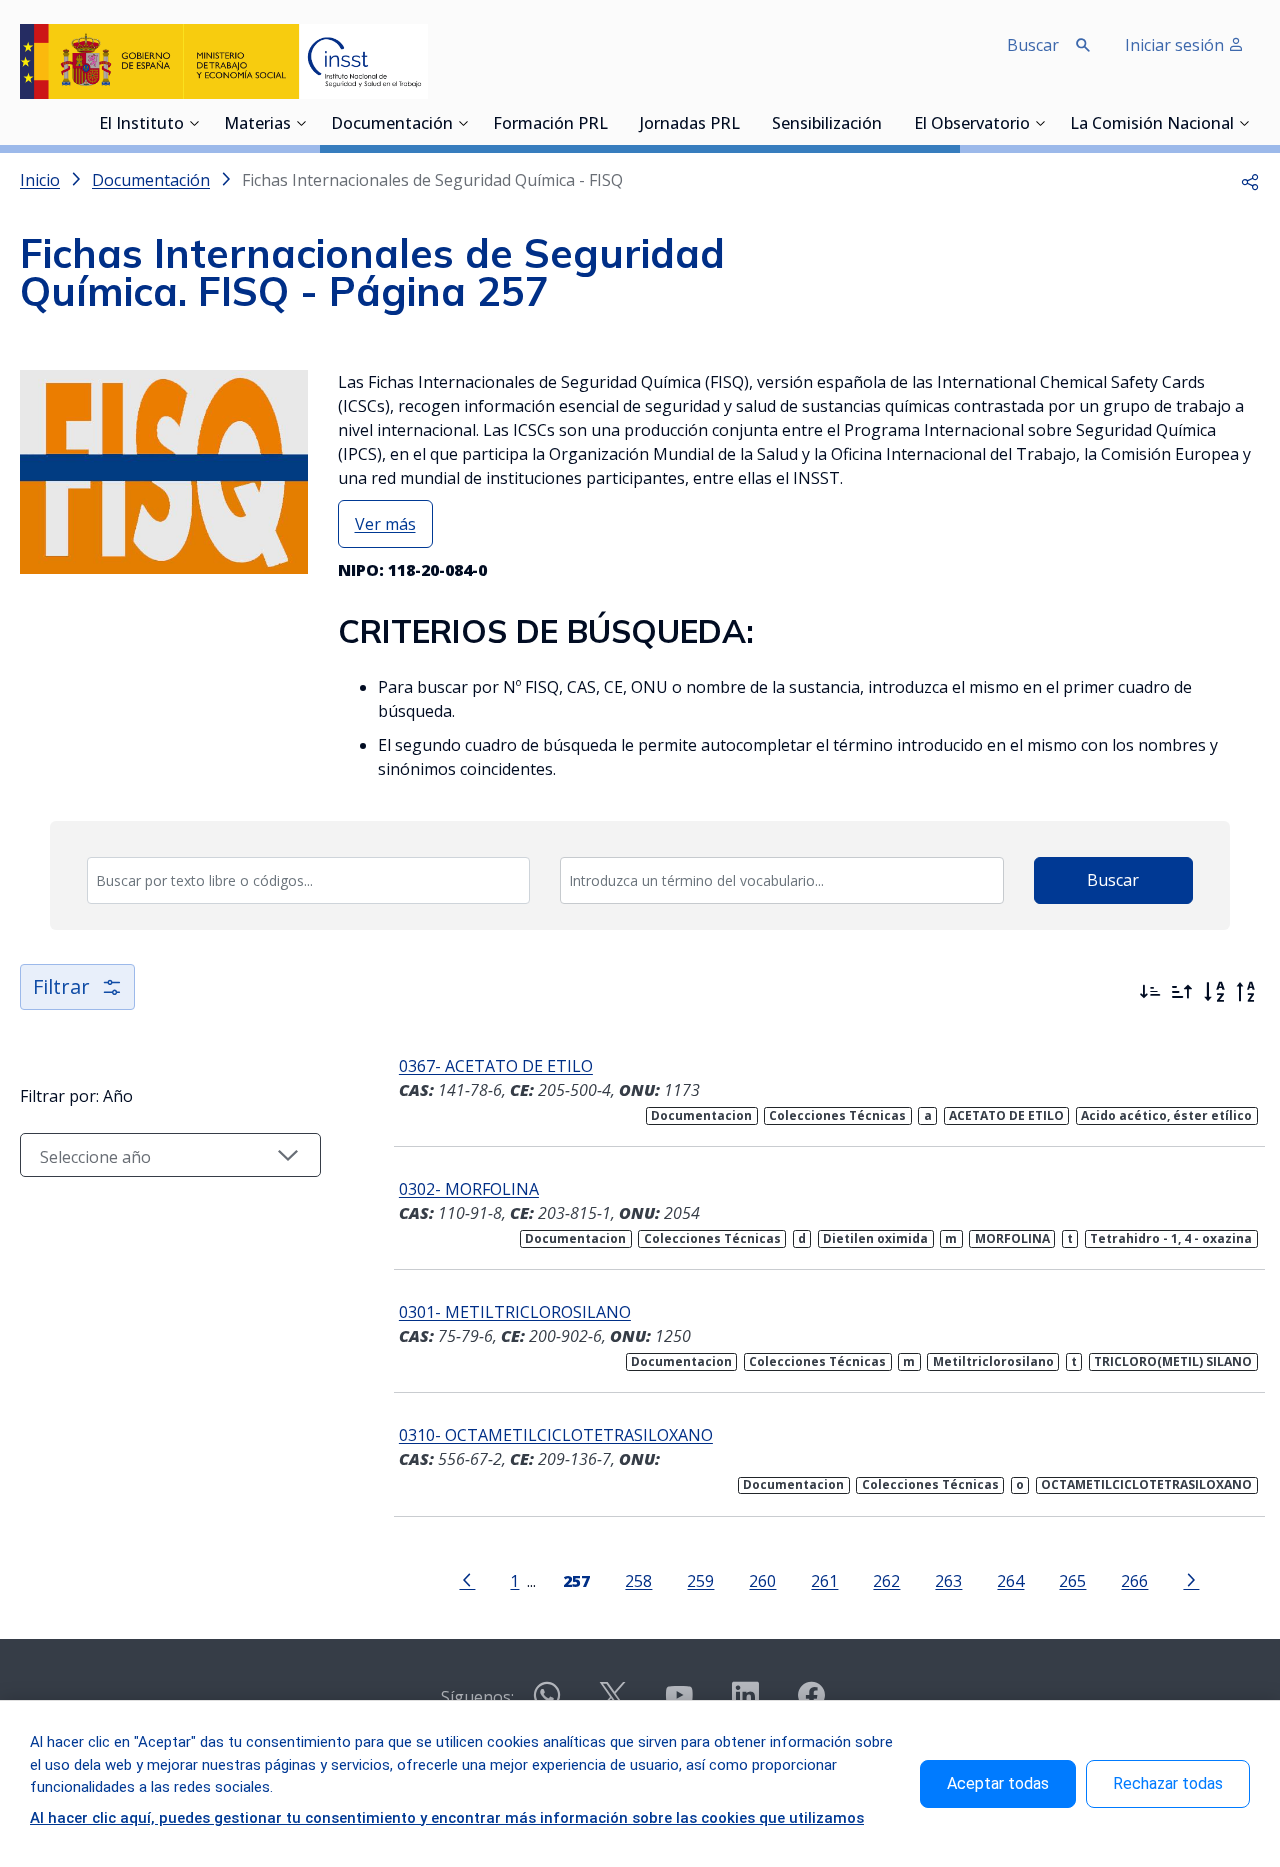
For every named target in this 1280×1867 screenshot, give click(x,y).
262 (886, 1580)
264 (1010, 1580)
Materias (257, 125)
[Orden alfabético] (1214, 992)
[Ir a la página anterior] (467, 1579)
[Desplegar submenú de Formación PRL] (614, 123)
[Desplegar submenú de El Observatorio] (1040, 123)
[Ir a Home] (224, 61)
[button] (1250, 180)
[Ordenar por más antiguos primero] (1182, 992)
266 (1134, 1580)
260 (762, 1580)
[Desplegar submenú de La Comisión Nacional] (1244, 123)
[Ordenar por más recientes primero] (1150, 992)
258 (638, 1580)
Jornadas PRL (690, 125)
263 (948, 1580)
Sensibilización (827, 125)
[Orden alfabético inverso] (1246, 992)
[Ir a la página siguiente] (1191, 1579)
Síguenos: (477, 1697)
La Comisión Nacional (1152, 125)
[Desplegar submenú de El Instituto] (194, 123)
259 (700, 1580)
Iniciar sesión (1176, 45)
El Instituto (141, 125)
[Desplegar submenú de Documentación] (463, 123)
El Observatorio (972, 125)
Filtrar (61, 986)
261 (824, 1580)
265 (1072, 1580)
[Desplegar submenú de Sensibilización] (888, 123)
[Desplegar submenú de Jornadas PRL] (746, 123)
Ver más (385, 524)
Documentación (392, 125)
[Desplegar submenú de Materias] (301, 123)
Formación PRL (550, 125)
